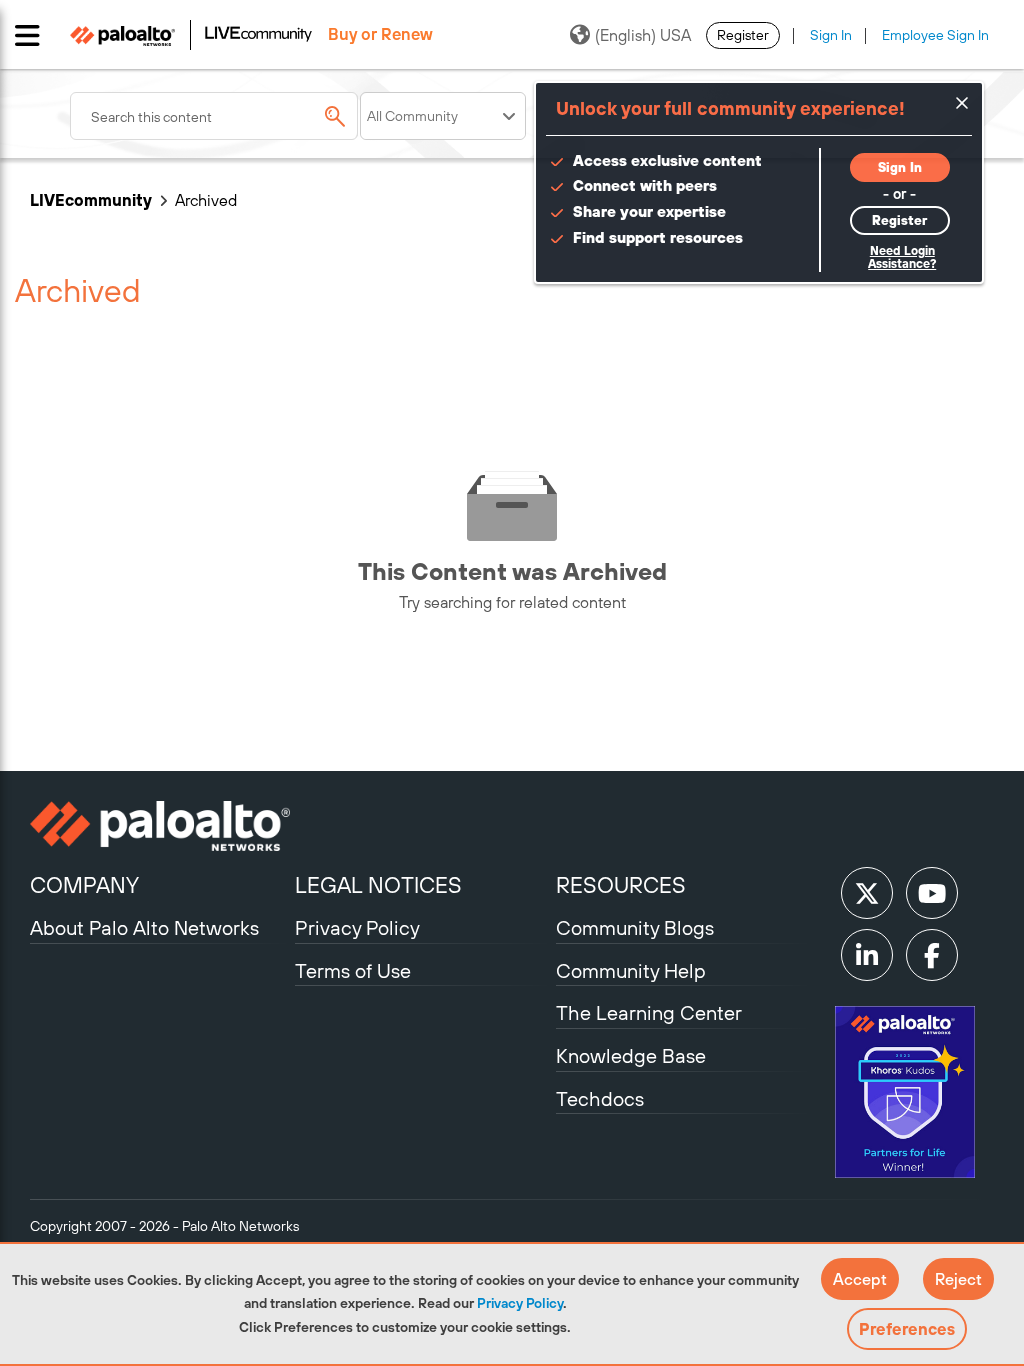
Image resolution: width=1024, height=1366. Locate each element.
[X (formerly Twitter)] (867, 893)
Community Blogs (635, 927)
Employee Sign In (935, 35)
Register (743, 35)
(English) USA (643, 35)
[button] (860, 1279)
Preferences (907, 1329)
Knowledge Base (631, 1055)
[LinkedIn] (867, 955)
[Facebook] (932, 955)
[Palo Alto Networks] (160, 826)
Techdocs (600, 1098)
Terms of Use (353, 970)
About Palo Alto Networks (144, 927)
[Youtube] (932, 893)
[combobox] (214, 116)
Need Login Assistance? (902, 257)
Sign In (831, 35)
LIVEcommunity (91, 200)
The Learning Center (649, 1012)
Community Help (631, 970)
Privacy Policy (520, 1303)
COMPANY (84, 885)
